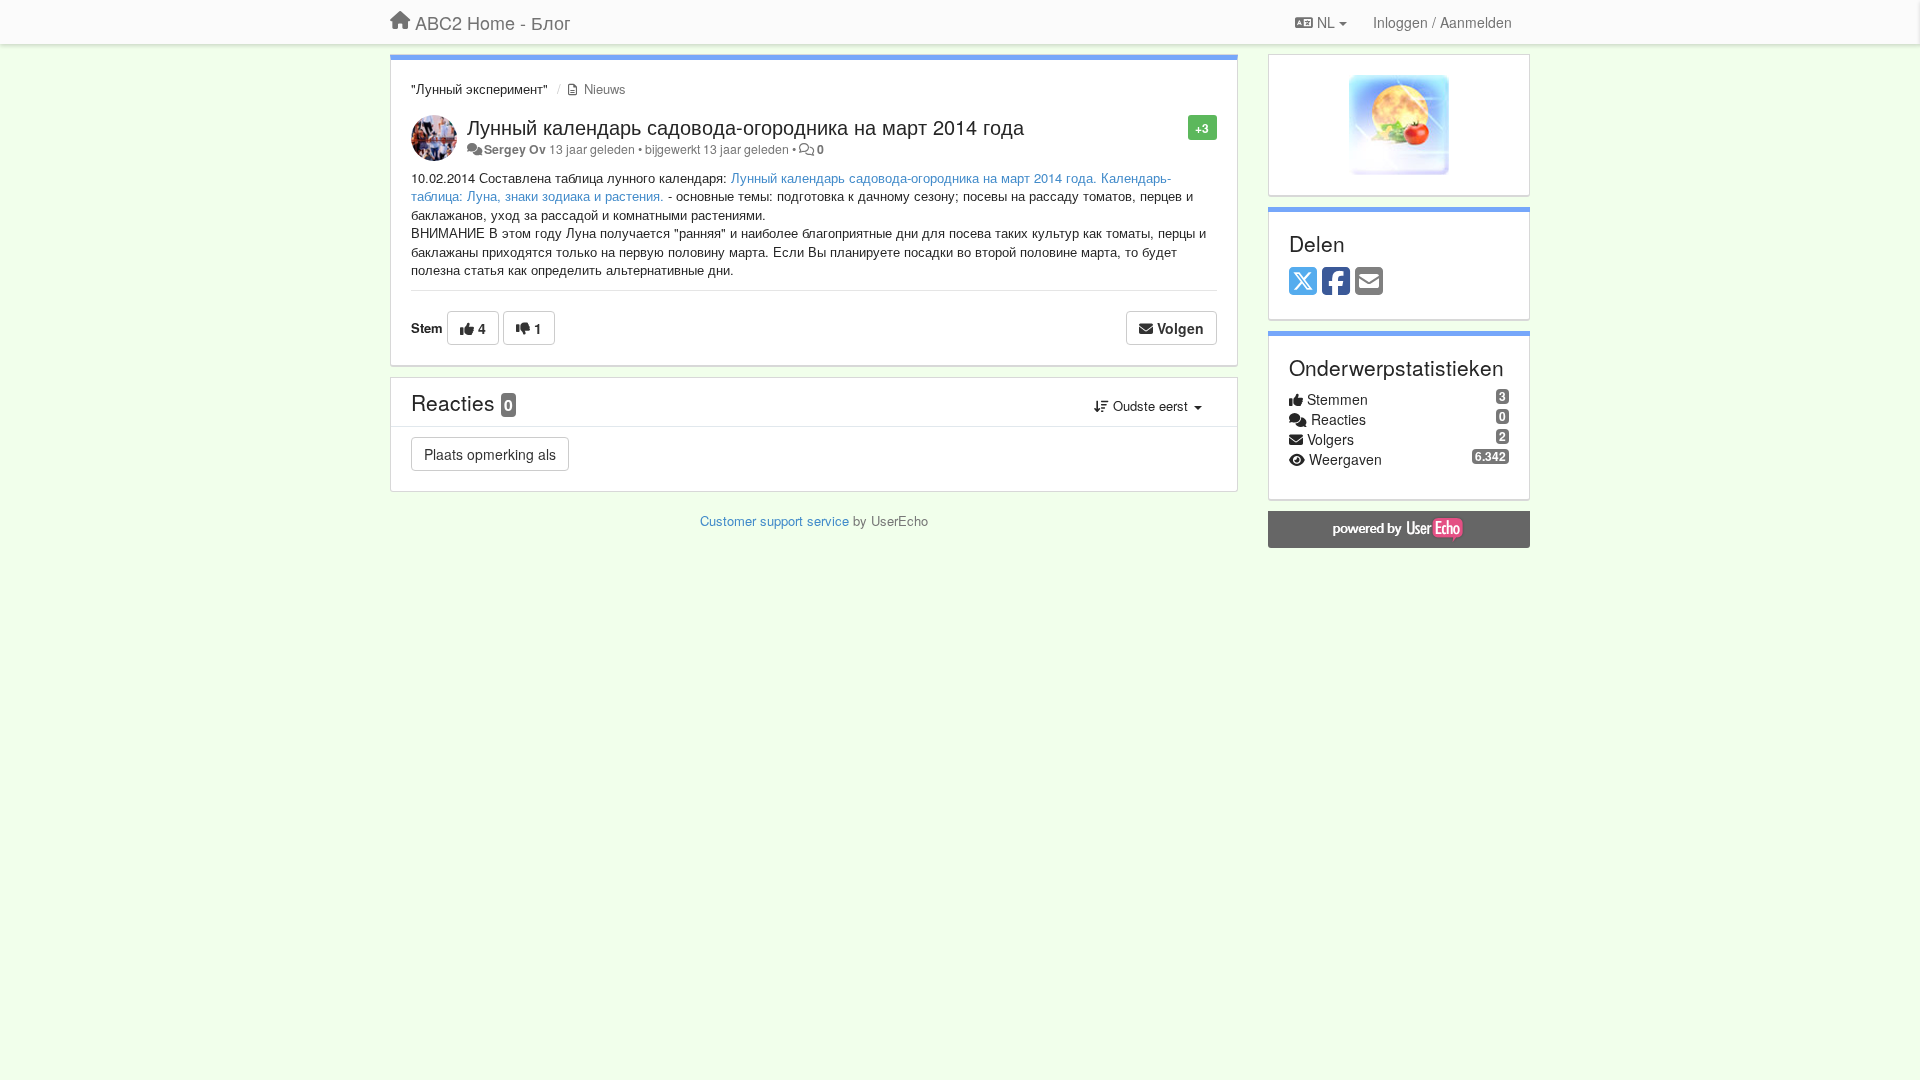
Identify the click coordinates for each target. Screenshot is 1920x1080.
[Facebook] (1336, 282)
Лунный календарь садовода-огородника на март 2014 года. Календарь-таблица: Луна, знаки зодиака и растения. (791, 187)
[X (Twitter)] (1303, 282)
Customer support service (774, 520)
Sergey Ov (515, 149)
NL (1326, 22)
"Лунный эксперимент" (479, 88)
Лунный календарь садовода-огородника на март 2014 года (745, 126)
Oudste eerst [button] (1150, 405)
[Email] (1369, 282)
